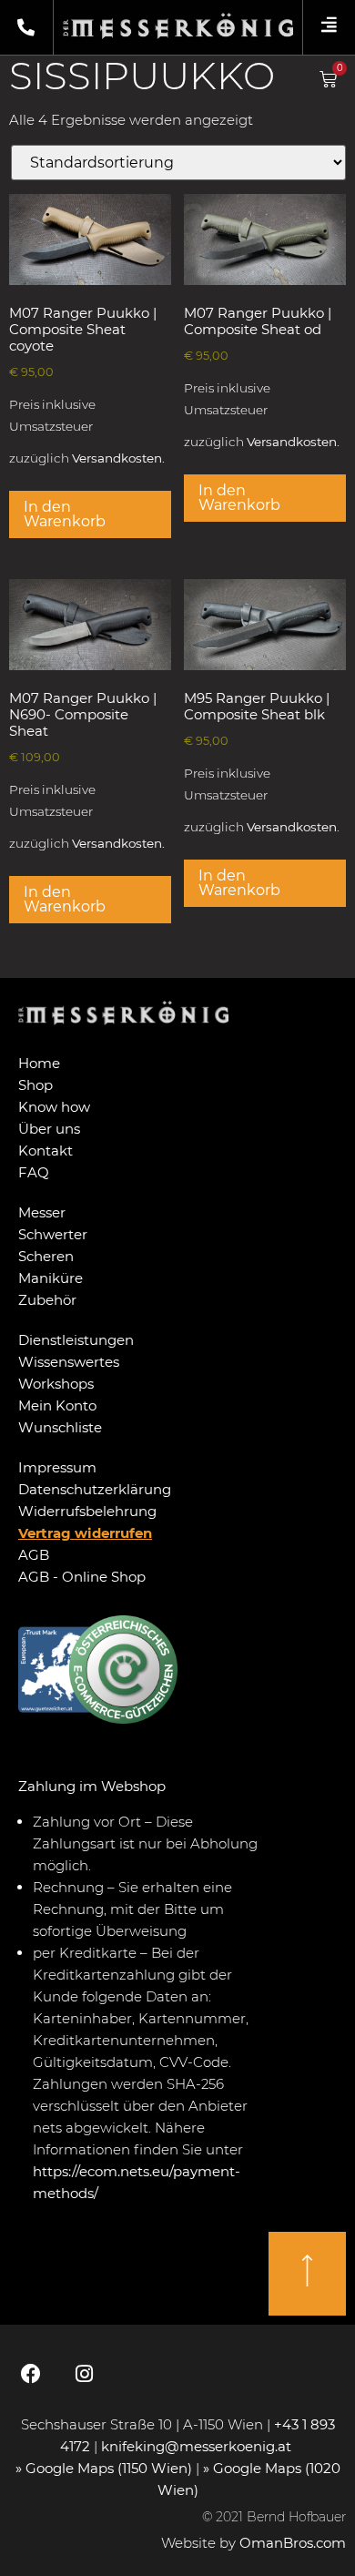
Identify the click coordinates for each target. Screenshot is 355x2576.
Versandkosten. (118, 458)
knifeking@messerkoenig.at (198, 2446)
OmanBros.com (293, 2543)
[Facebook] (31, 2374)
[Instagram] (84, 2374)
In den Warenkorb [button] (65, 514)
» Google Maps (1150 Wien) (106, 2468)
